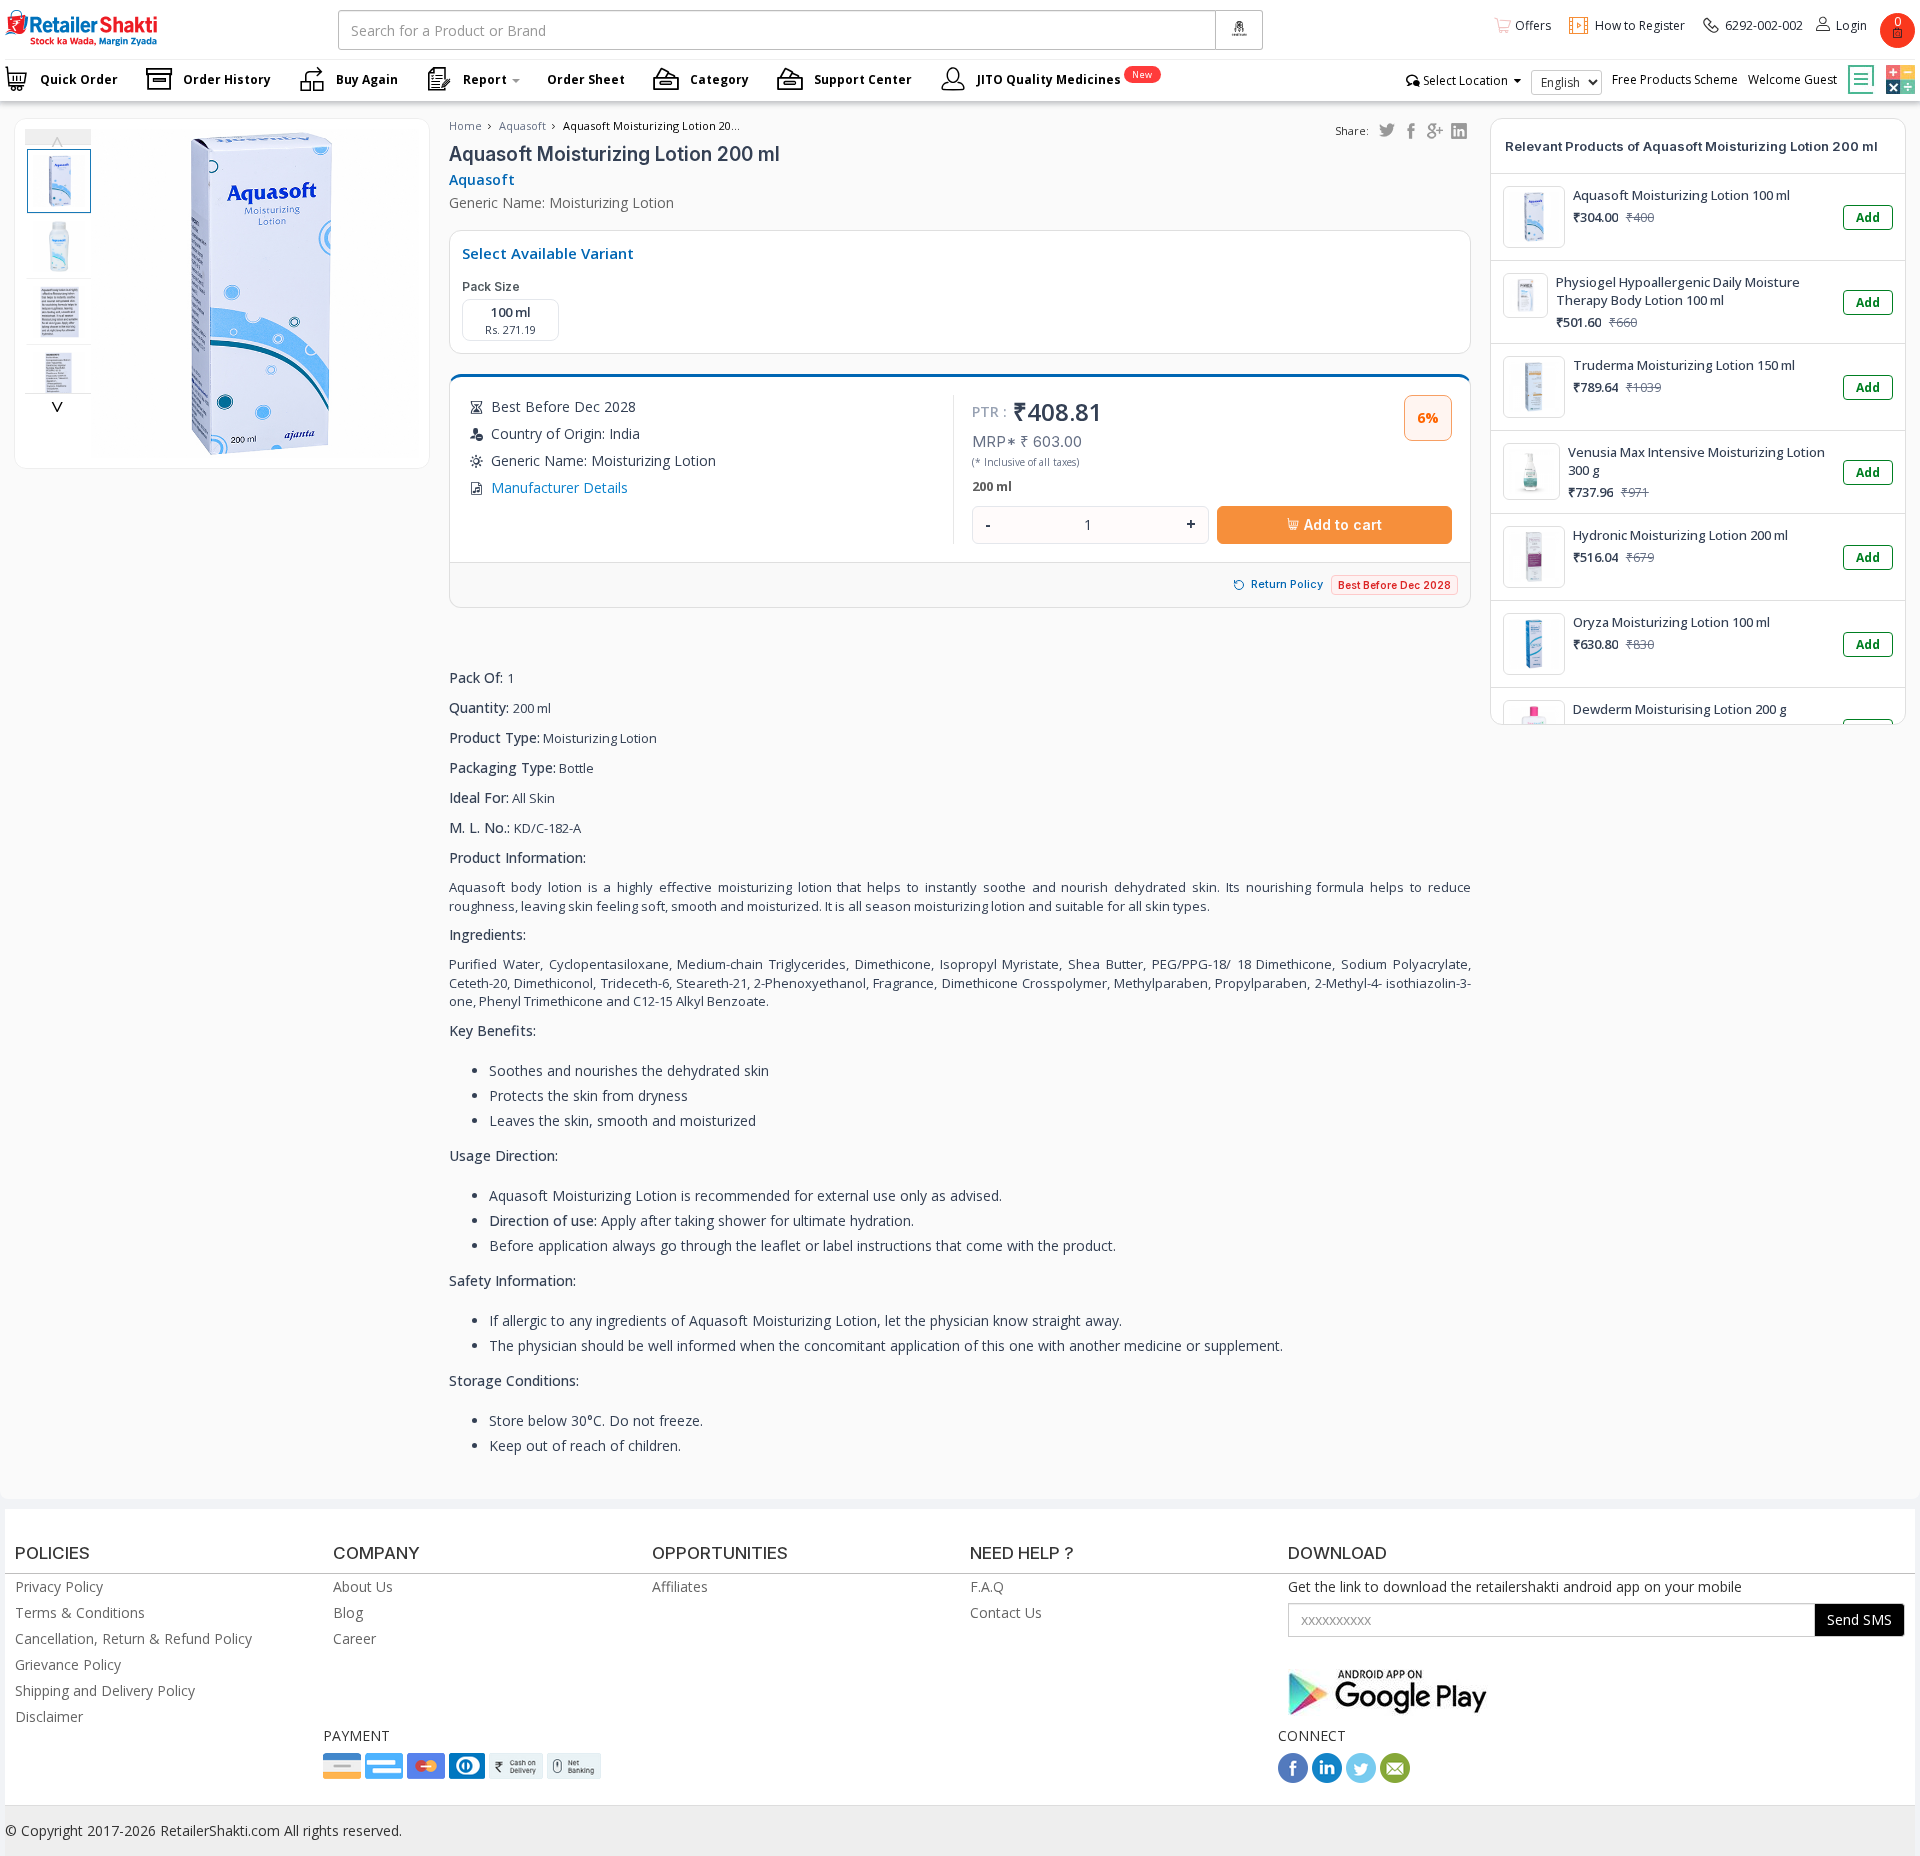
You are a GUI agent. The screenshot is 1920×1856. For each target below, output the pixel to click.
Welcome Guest (1792, 79)
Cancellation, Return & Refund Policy (133, 1638)
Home (465, 125)
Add (1868, 217)
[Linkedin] (1327, 1777)
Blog (348, 1612)
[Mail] (1395, 1777)
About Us (363, 1586)
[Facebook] (1293, 1777)
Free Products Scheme (1675, 79)
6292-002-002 (1764, 25)
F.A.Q (987, 1586)
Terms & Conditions (80, 1612)
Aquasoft (522, 125)
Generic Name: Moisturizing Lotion (561, 202)
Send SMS (1859, 1619)
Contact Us (1006, 1612)
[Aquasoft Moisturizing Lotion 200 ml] (255, 447)
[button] (1898, 65)
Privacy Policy (59, 1586)
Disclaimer (49, 1716)
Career (354, 1638)
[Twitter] (1361, 1777)
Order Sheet (586, 79)
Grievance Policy (68, 1664)
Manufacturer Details (559, 487)
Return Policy (1287, 584)
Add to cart (1341, 524)
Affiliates (680, 1586)
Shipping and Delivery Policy (105, 1690)
